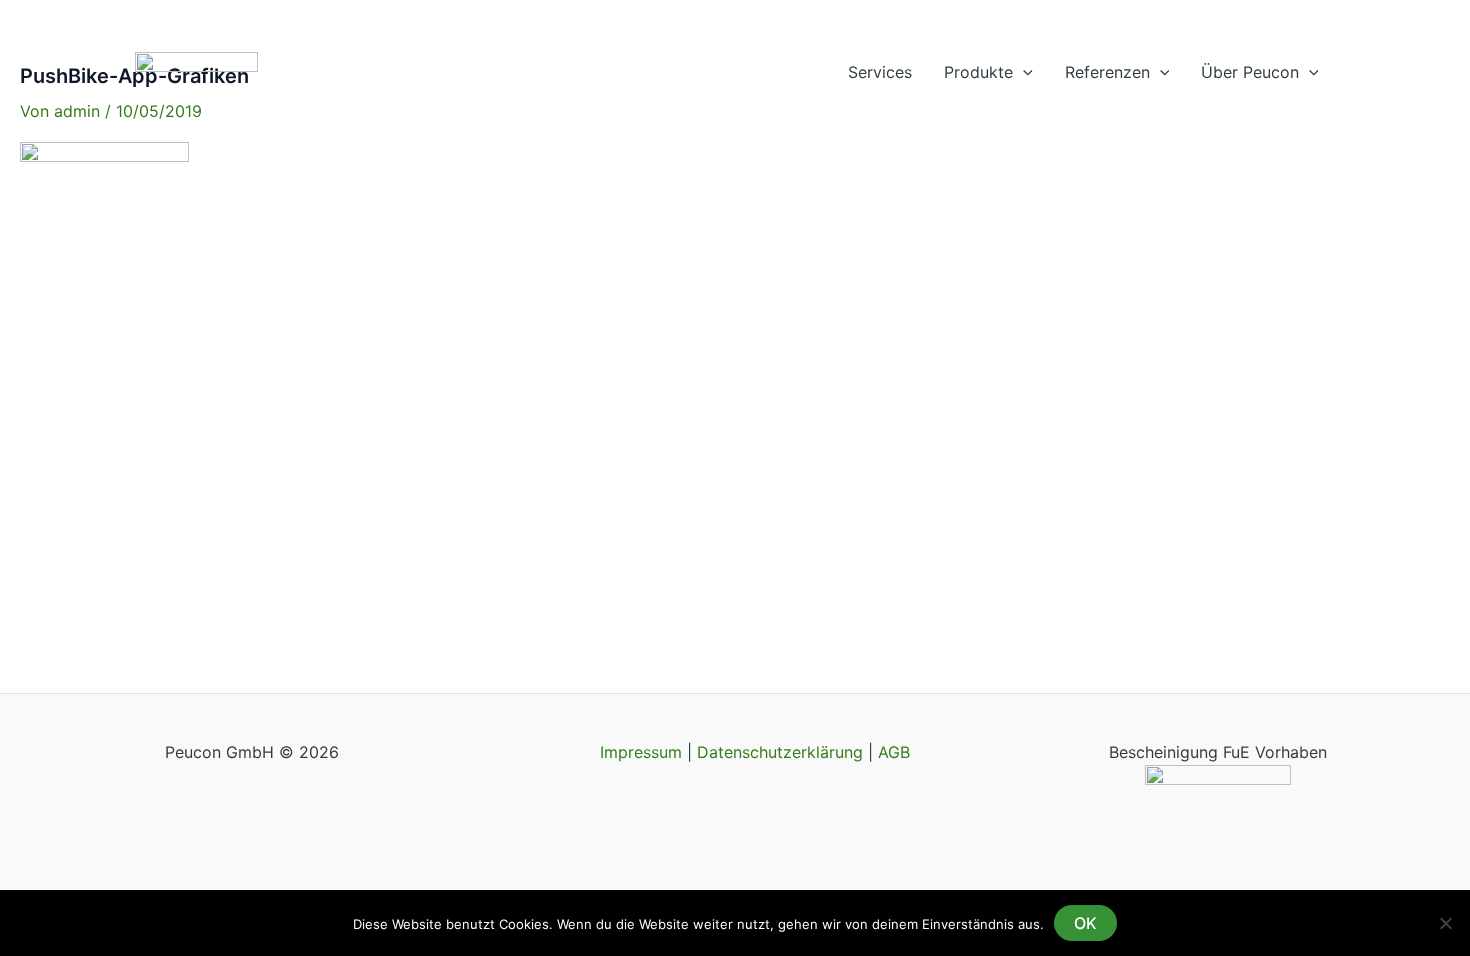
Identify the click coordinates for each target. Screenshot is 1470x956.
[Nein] (1445, 923)
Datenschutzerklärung (780, 752)
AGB (894, 752)
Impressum (643, 752)
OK (1085, 923)
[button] (1023, 72)
